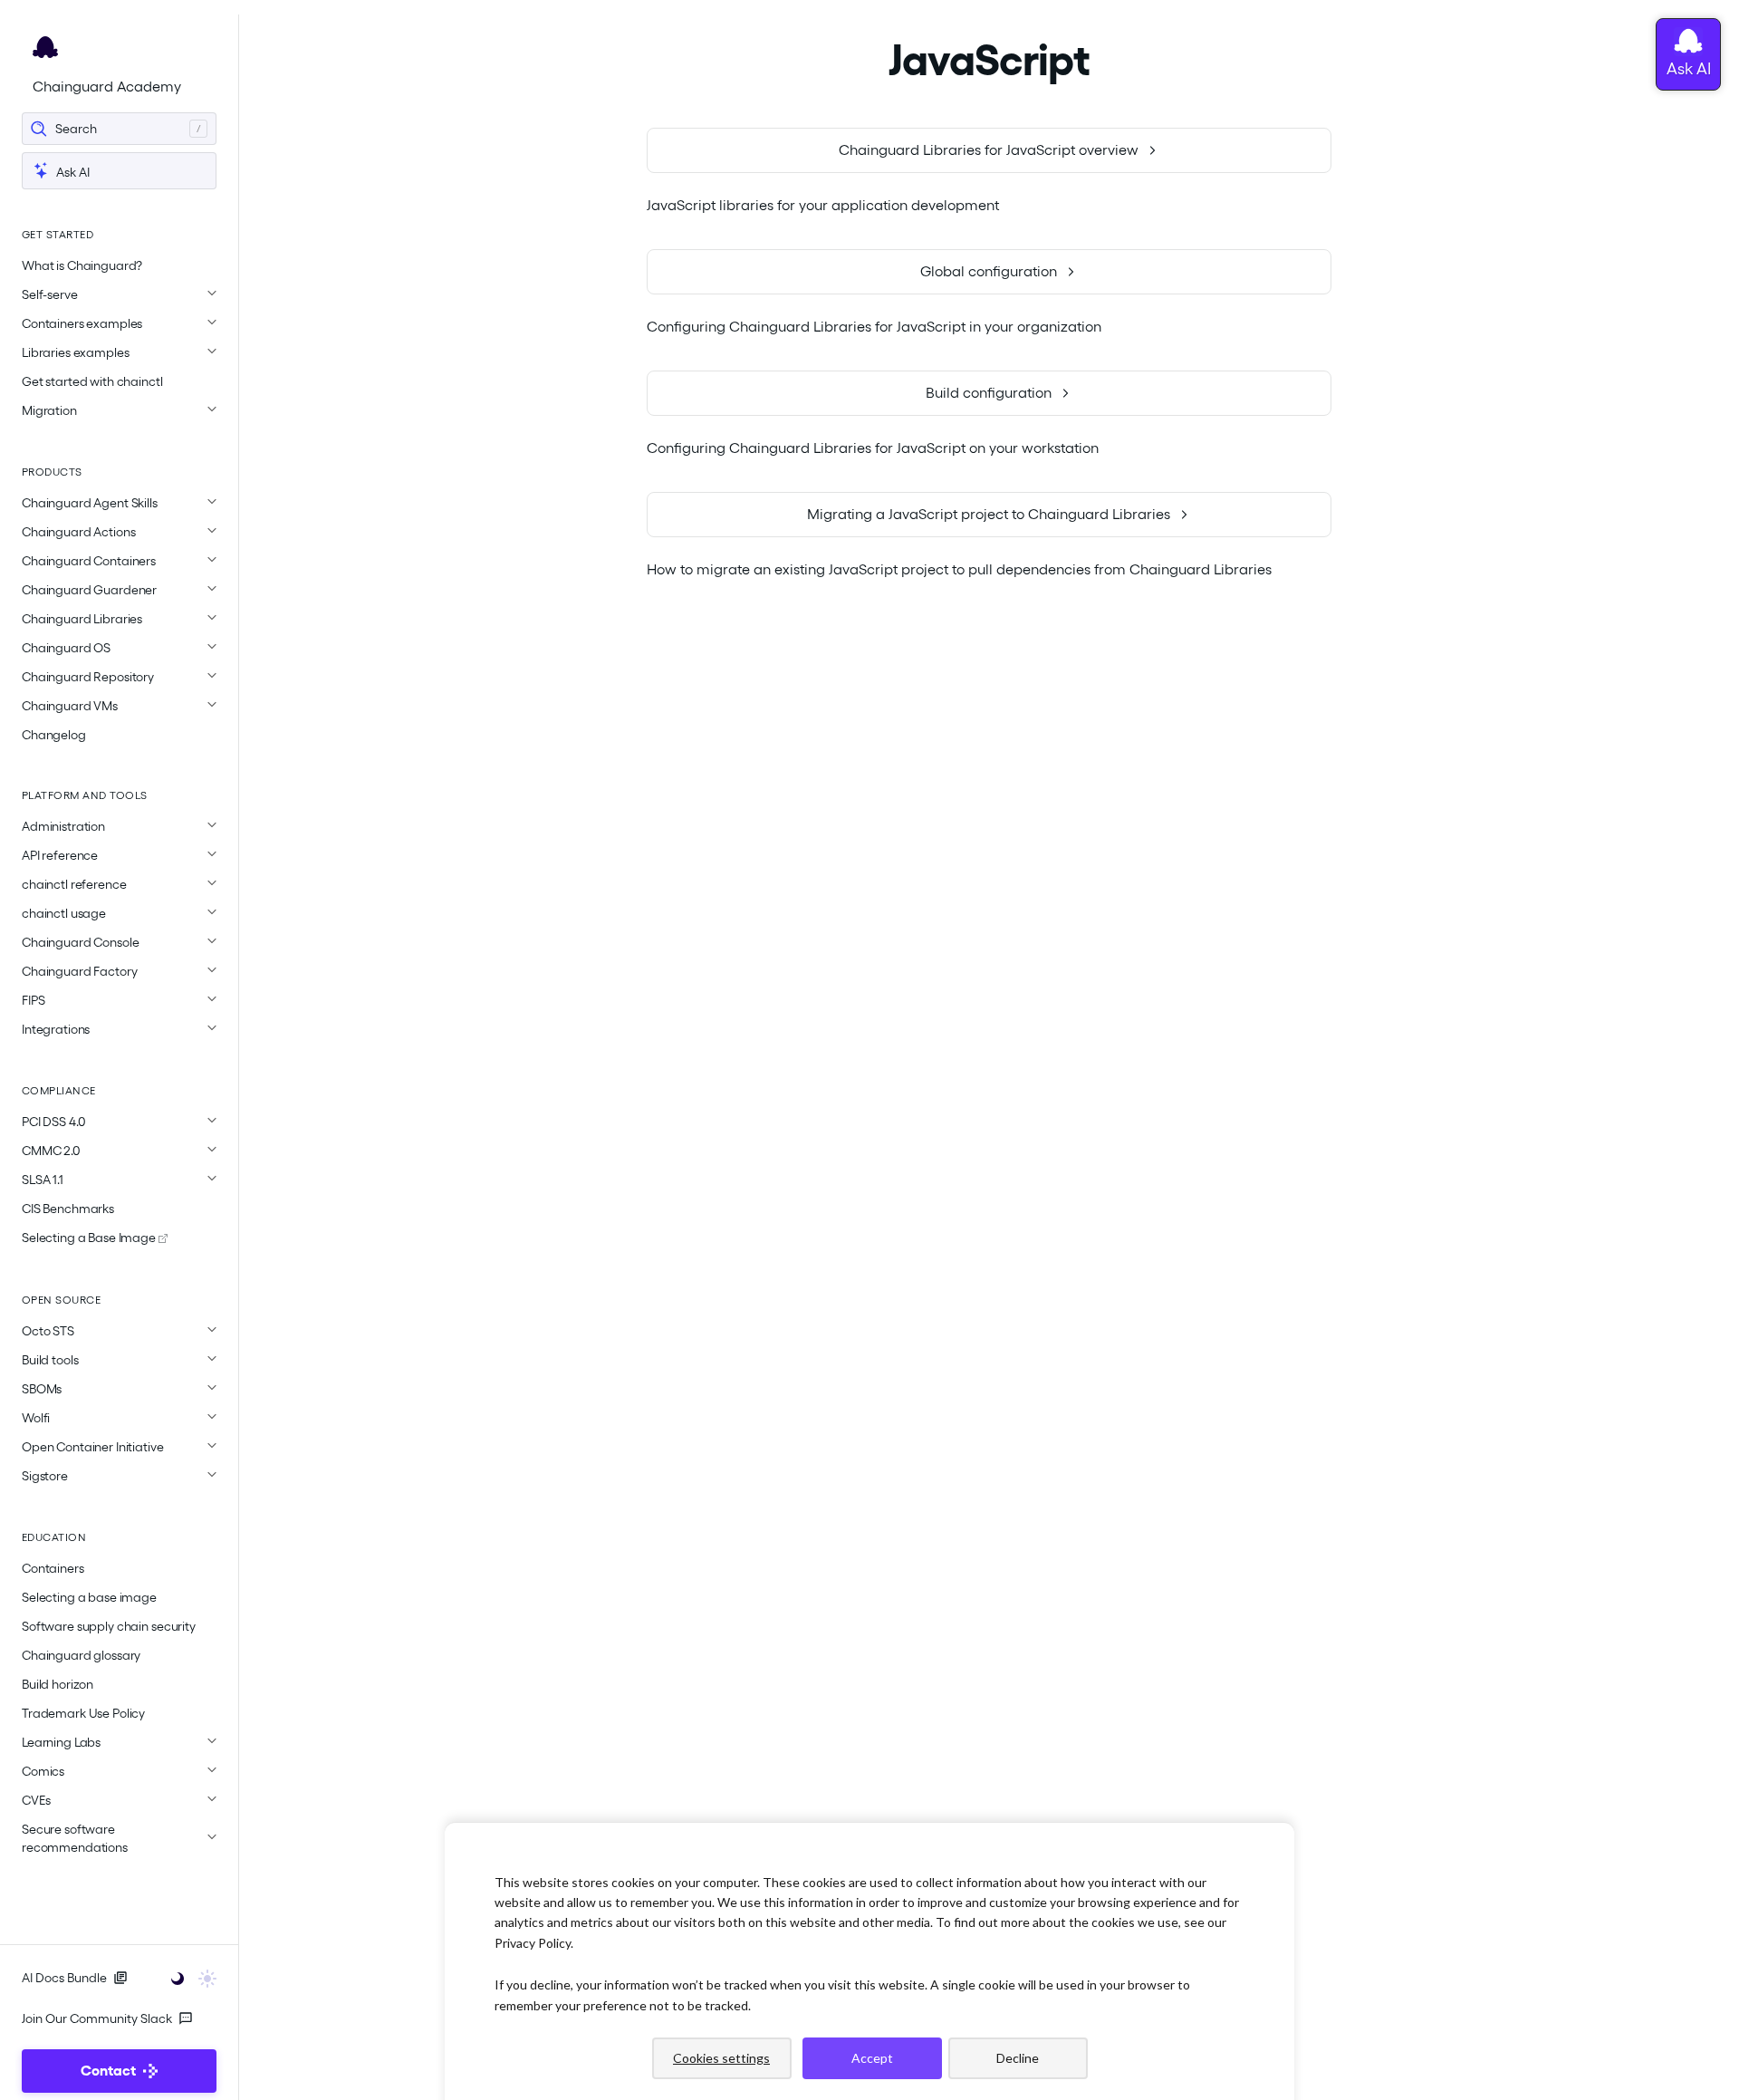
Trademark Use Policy (83, 1713)
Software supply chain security (109, 1626)
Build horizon (58, 1684)
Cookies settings (721, 2058)
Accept (872, 2058)
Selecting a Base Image (90, 1238)
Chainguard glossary (81, 1655)
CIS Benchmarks (68, 1209)
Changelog (54, 735)
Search (76, 129)
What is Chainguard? (82, 265)
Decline (1018, 2058)
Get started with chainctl (92, 381)
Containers (53, 1568)
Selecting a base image (89, 1597)
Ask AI (72, 172)
